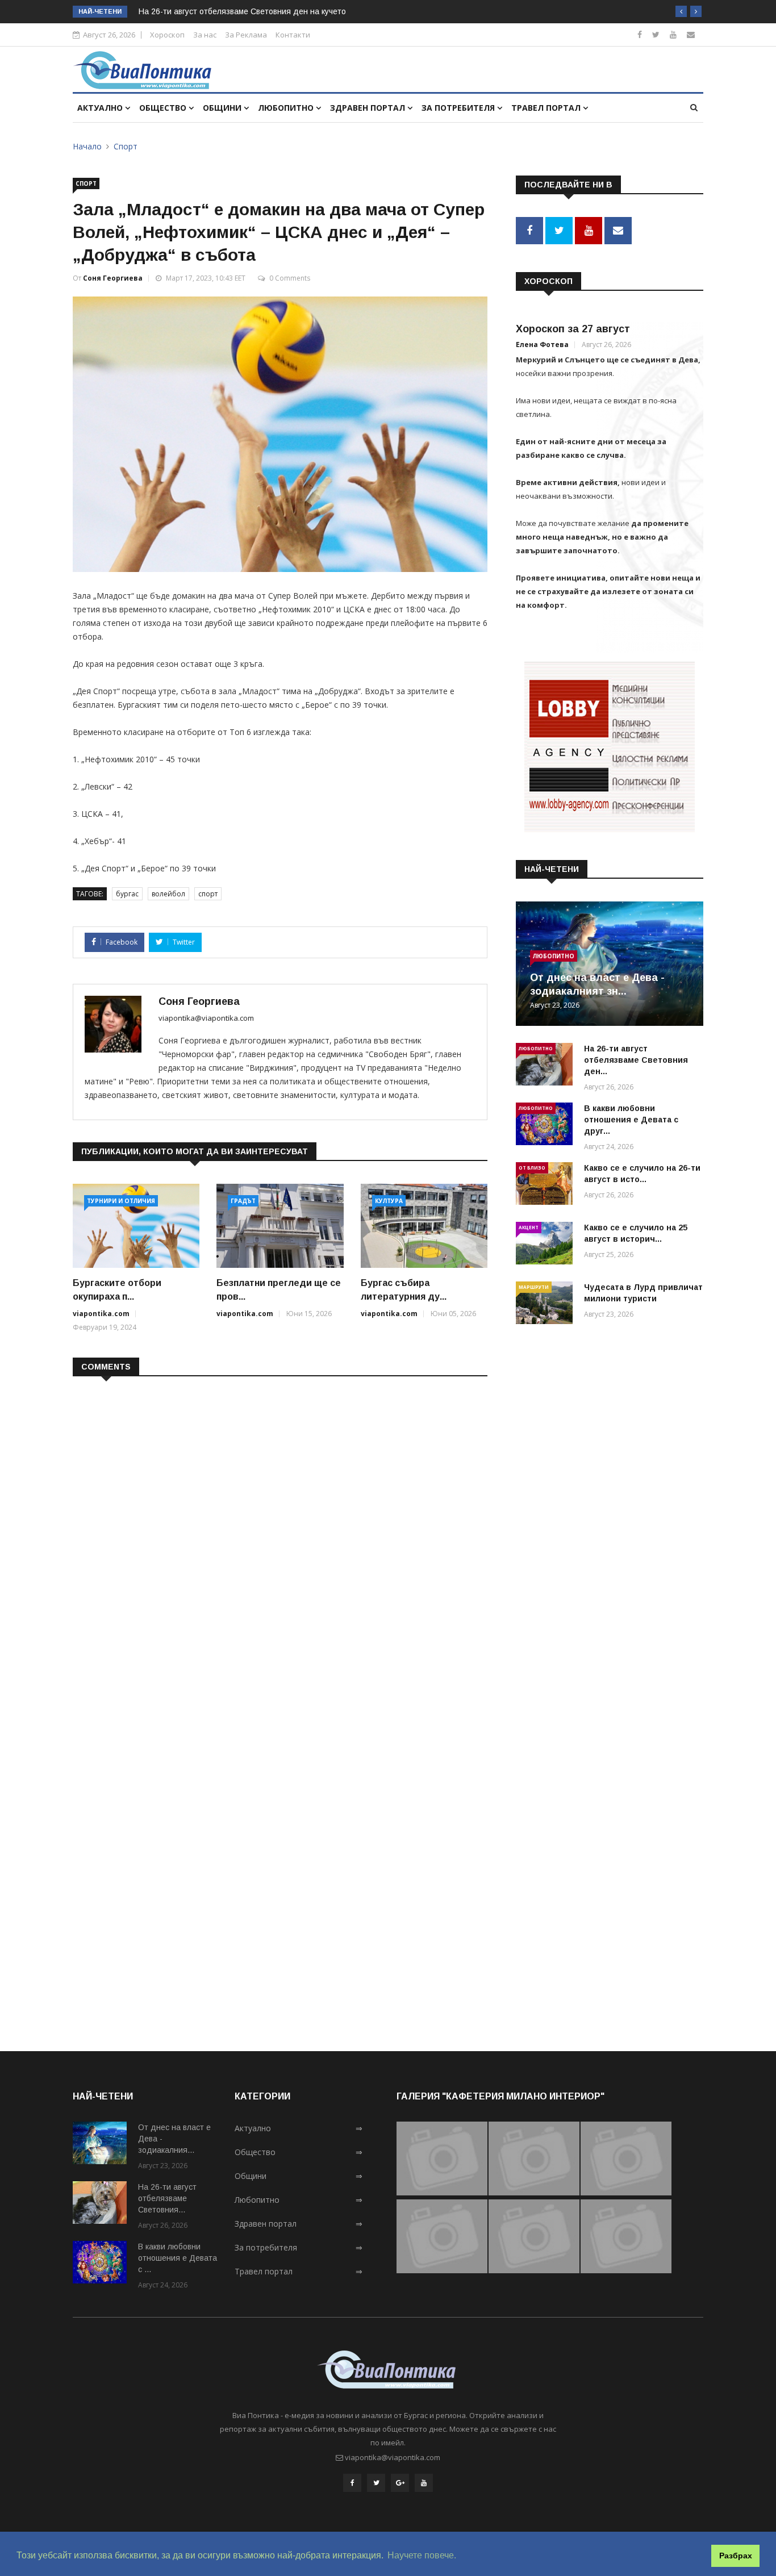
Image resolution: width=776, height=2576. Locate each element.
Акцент (529, 1227)
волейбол (168, 894)
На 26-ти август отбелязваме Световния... (167, 2198)
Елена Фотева (542, 345)
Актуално (101, 108)
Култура (389, 1201)
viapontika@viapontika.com (206, 1018)
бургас (127, 894)
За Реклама (246, 35)
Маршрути (534, 1287)
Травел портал (547, 108)
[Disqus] (280, 1532)
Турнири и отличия (121, 1201)
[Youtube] (673, 34)
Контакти (293, 35)
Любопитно (287, 108)
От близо (532, 1168)
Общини (223, 108)
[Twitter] (656, 34)
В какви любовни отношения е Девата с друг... (631, 1120)
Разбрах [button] (736, 2556)
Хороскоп (167, 35)
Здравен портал (369, 108)
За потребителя (459, 108)
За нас (205, 35)
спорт (208, 894)
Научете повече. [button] (422, 2555)
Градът (243, 1201)
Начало (87, 146)
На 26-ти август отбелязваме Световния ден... (636, 1060)
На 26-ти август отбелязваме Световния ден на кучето (242, 11)
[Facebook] (640, 34)
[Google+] (400, 2483)
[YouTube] (424, 2483)
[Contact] (691, 34)
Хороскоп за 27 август (573, 329)
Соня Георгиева (113, 278)
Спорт (126, 146)
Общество (164, 108)
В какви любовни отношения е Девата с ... (178, 2258)
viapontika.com (101, 1314)
